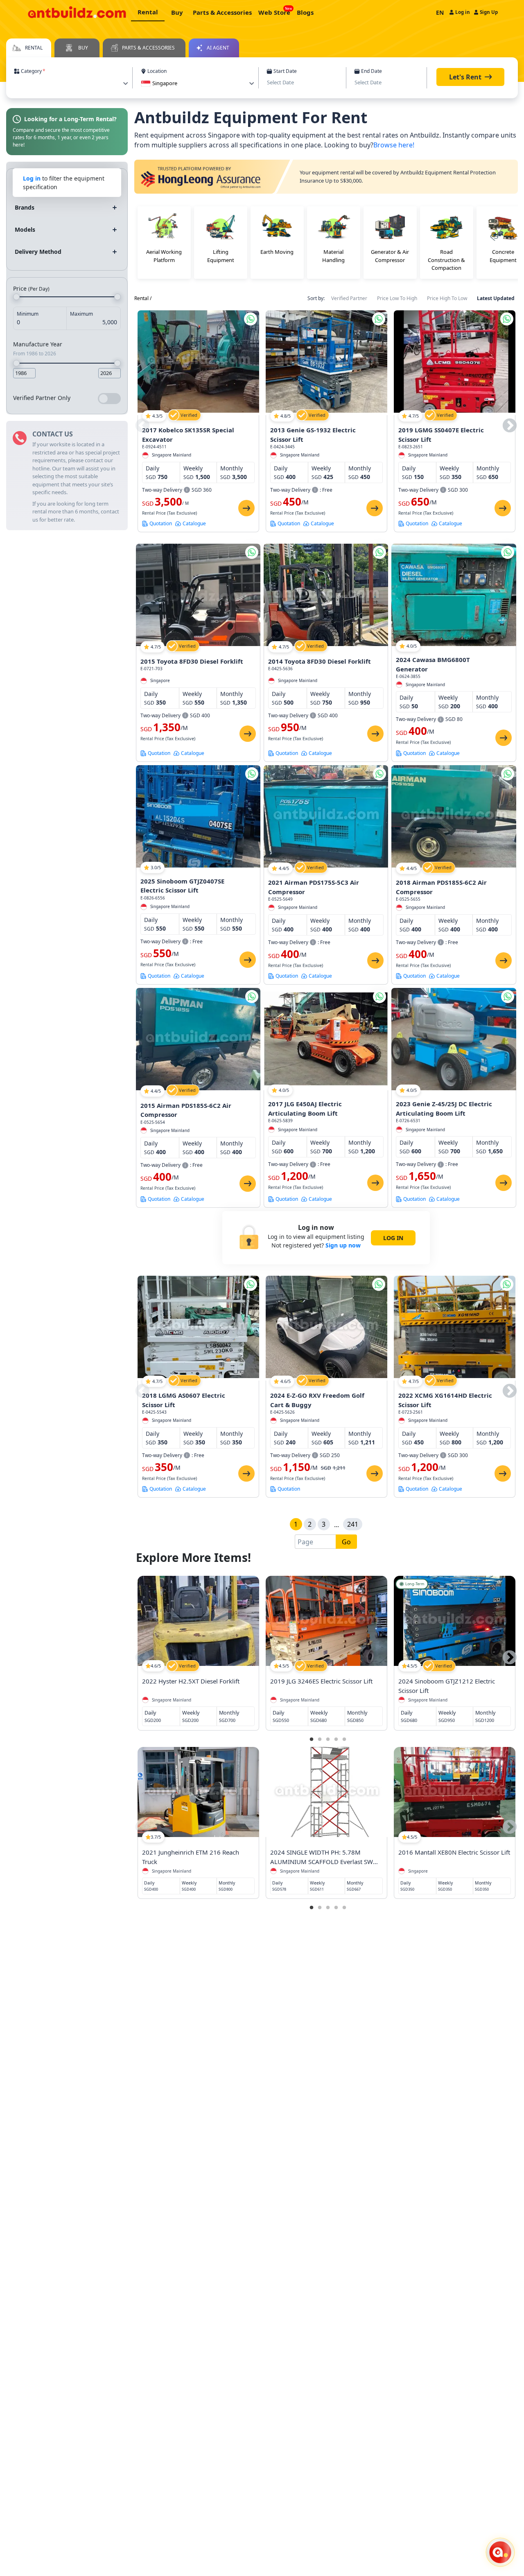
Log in (32, 178)
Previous (142, 426)
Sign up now (343, 1245)
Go (346, 1542)
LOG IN (393, 1238)
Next (510, 426)
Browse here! (394, 145)
